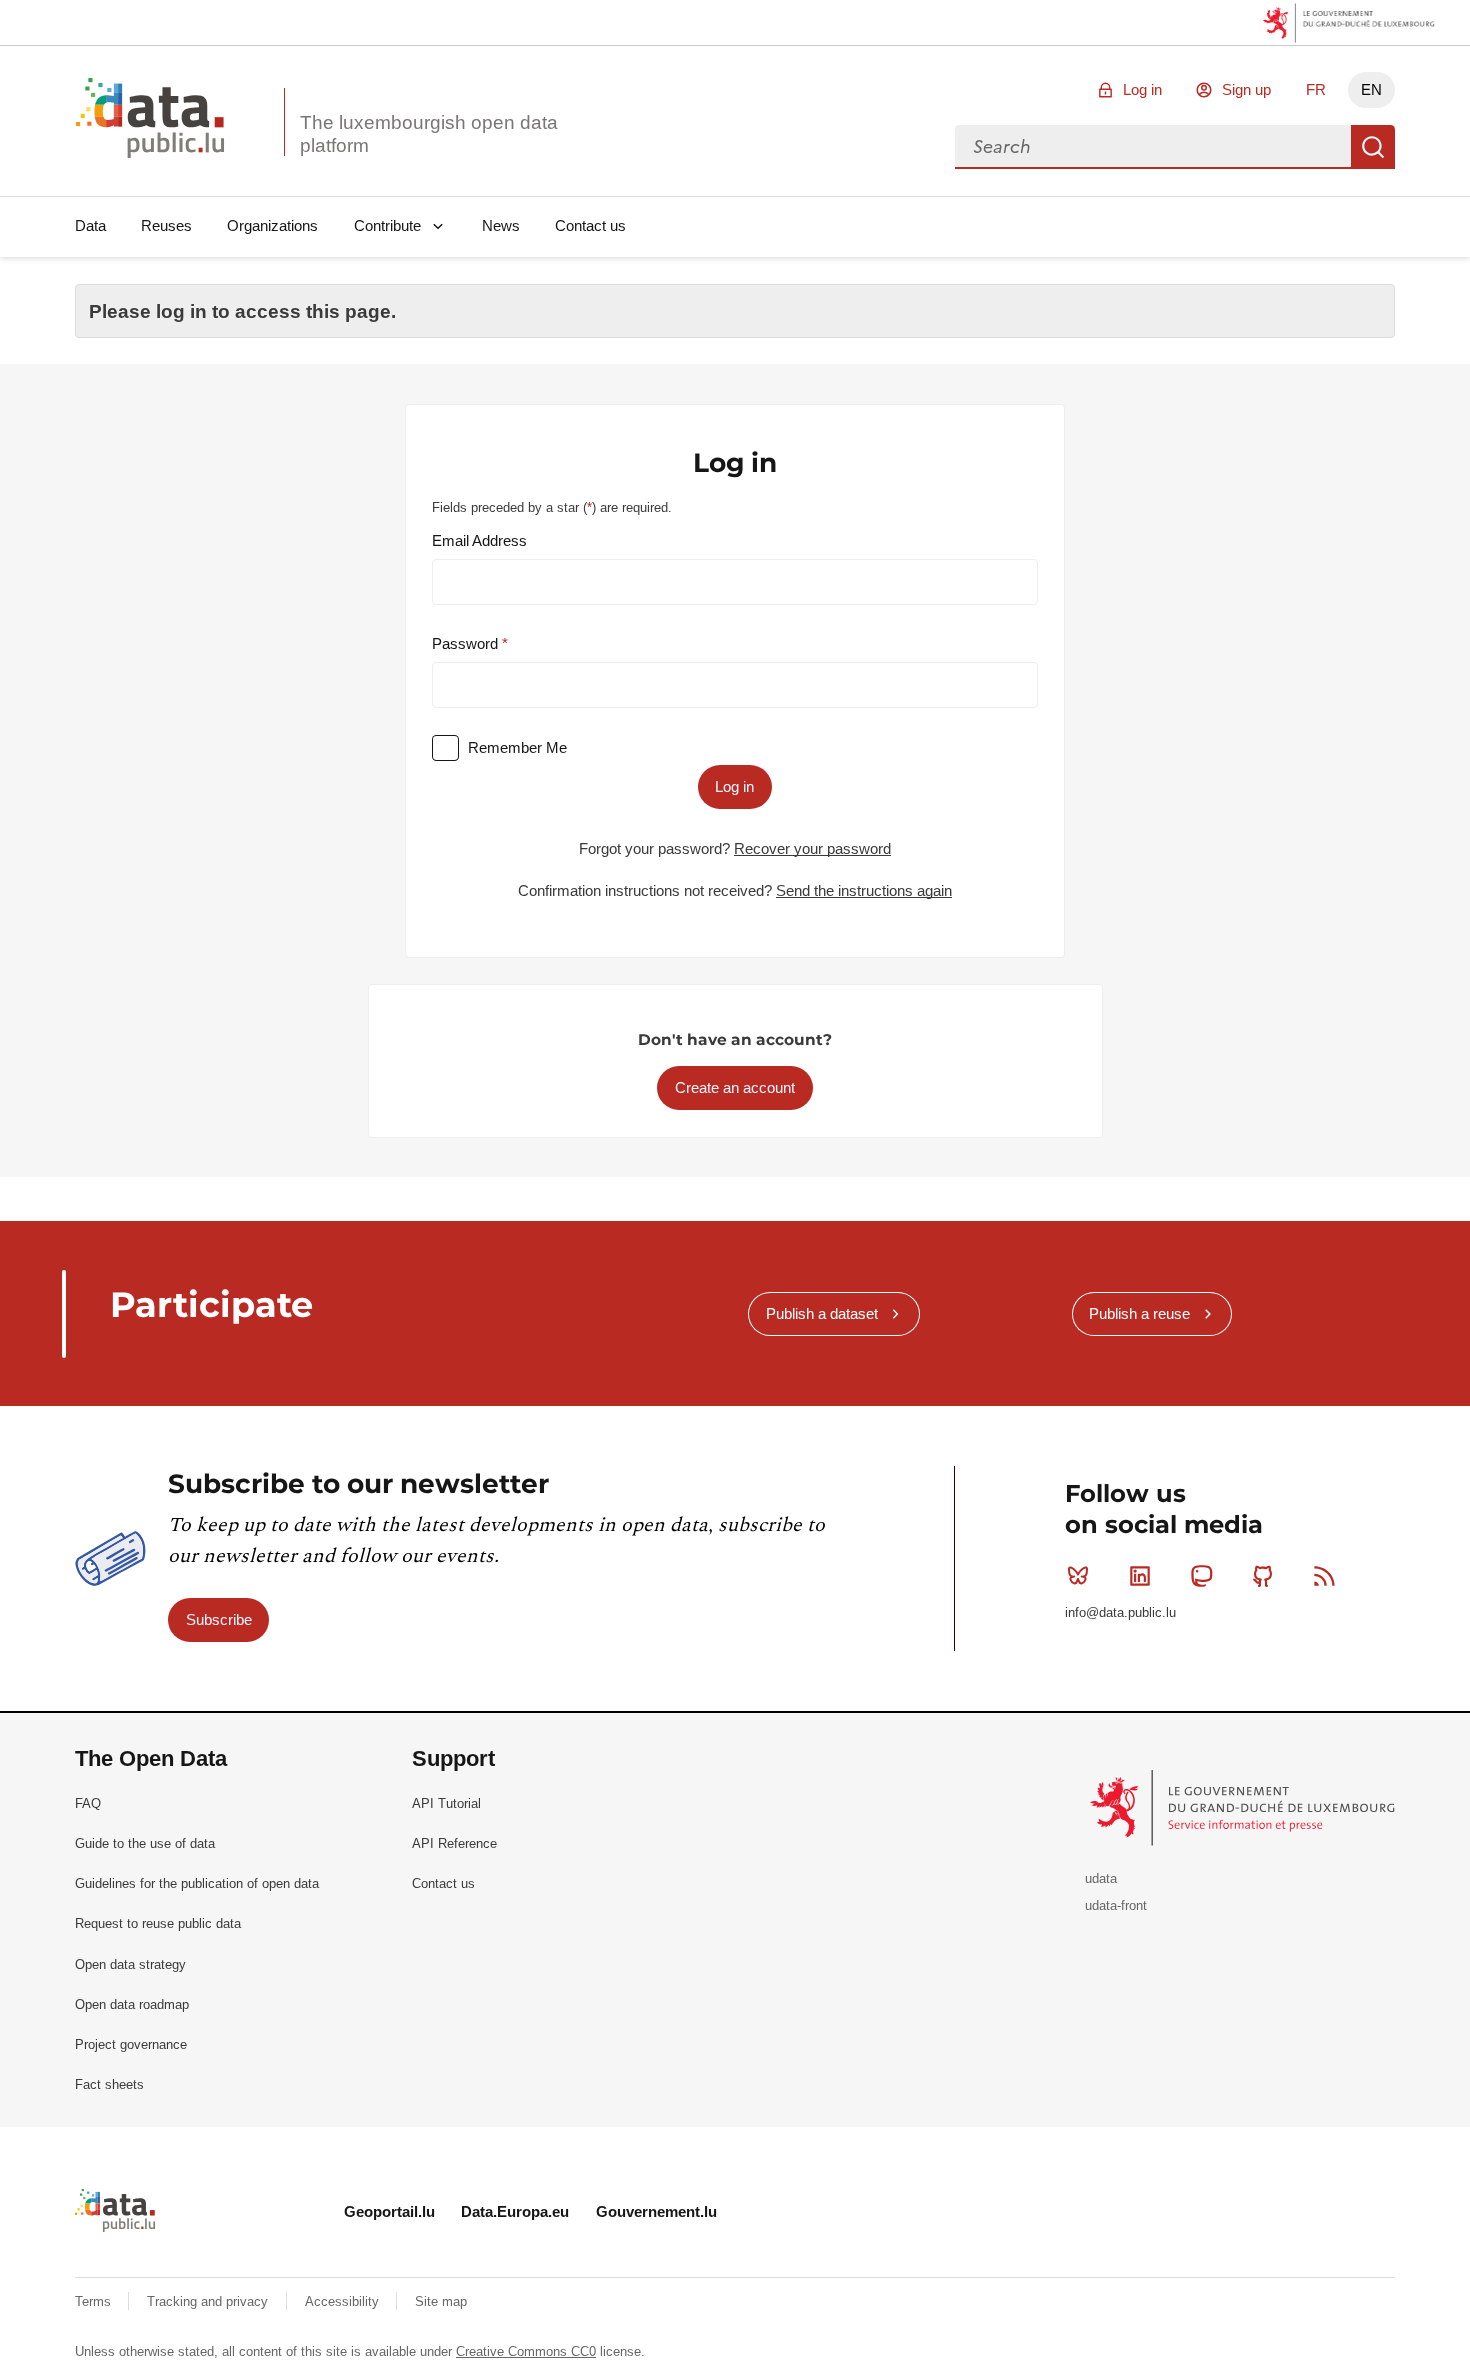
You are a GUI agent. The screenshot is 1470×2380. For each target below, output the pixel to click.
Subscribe (219, 1619)
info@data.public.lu (1120, 1612)
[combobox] (1153, 147)
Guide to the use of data (145, 1843)
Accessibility (344, 2301)
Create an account (735, 1087)
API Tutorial (446, 1803)
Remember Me (517, 747)
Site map (441, 2301)
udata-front (1116, 1905)
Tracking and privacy (209, 2301)
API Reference (454, 1843)
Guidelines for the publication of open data (197, 1883)
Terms (95, 2301)
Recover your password (812, 848)
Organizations (272, 225)
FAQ (88, 1803)
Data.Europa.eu (515, 2211)
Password (467, 643)
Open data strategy (130, 1964)
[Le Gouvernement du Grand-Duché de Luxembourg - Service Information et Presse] (1244, 1806)
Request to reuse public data (158, 1923)
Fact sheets (109, 2084)
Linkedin (1140, 1576)
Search (1373, 147)
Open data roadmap (132, 2004)
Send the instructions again (864, 890)
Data (90, 225)
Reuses (166, 225)
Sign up (1246, 89)
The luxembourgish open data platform (429, 134)
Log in (1142, 89)
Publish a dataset (822, 1313)
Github (1263, 1576)
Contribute (387, 225)
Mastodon (1201, 1576)
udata (1101, 1878)
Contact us (590, 225)
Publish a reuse (1139, 1313)
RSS (1325, 1576)
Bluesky (1078, 1576)
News (501, 225)
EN (1371, 89)
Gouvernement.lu (656, 2211)
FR (1316, 89)
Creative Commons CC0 (526, 2351)
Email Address (479, 540)
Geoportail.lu (389, 2211)
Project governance (131, 2044)
